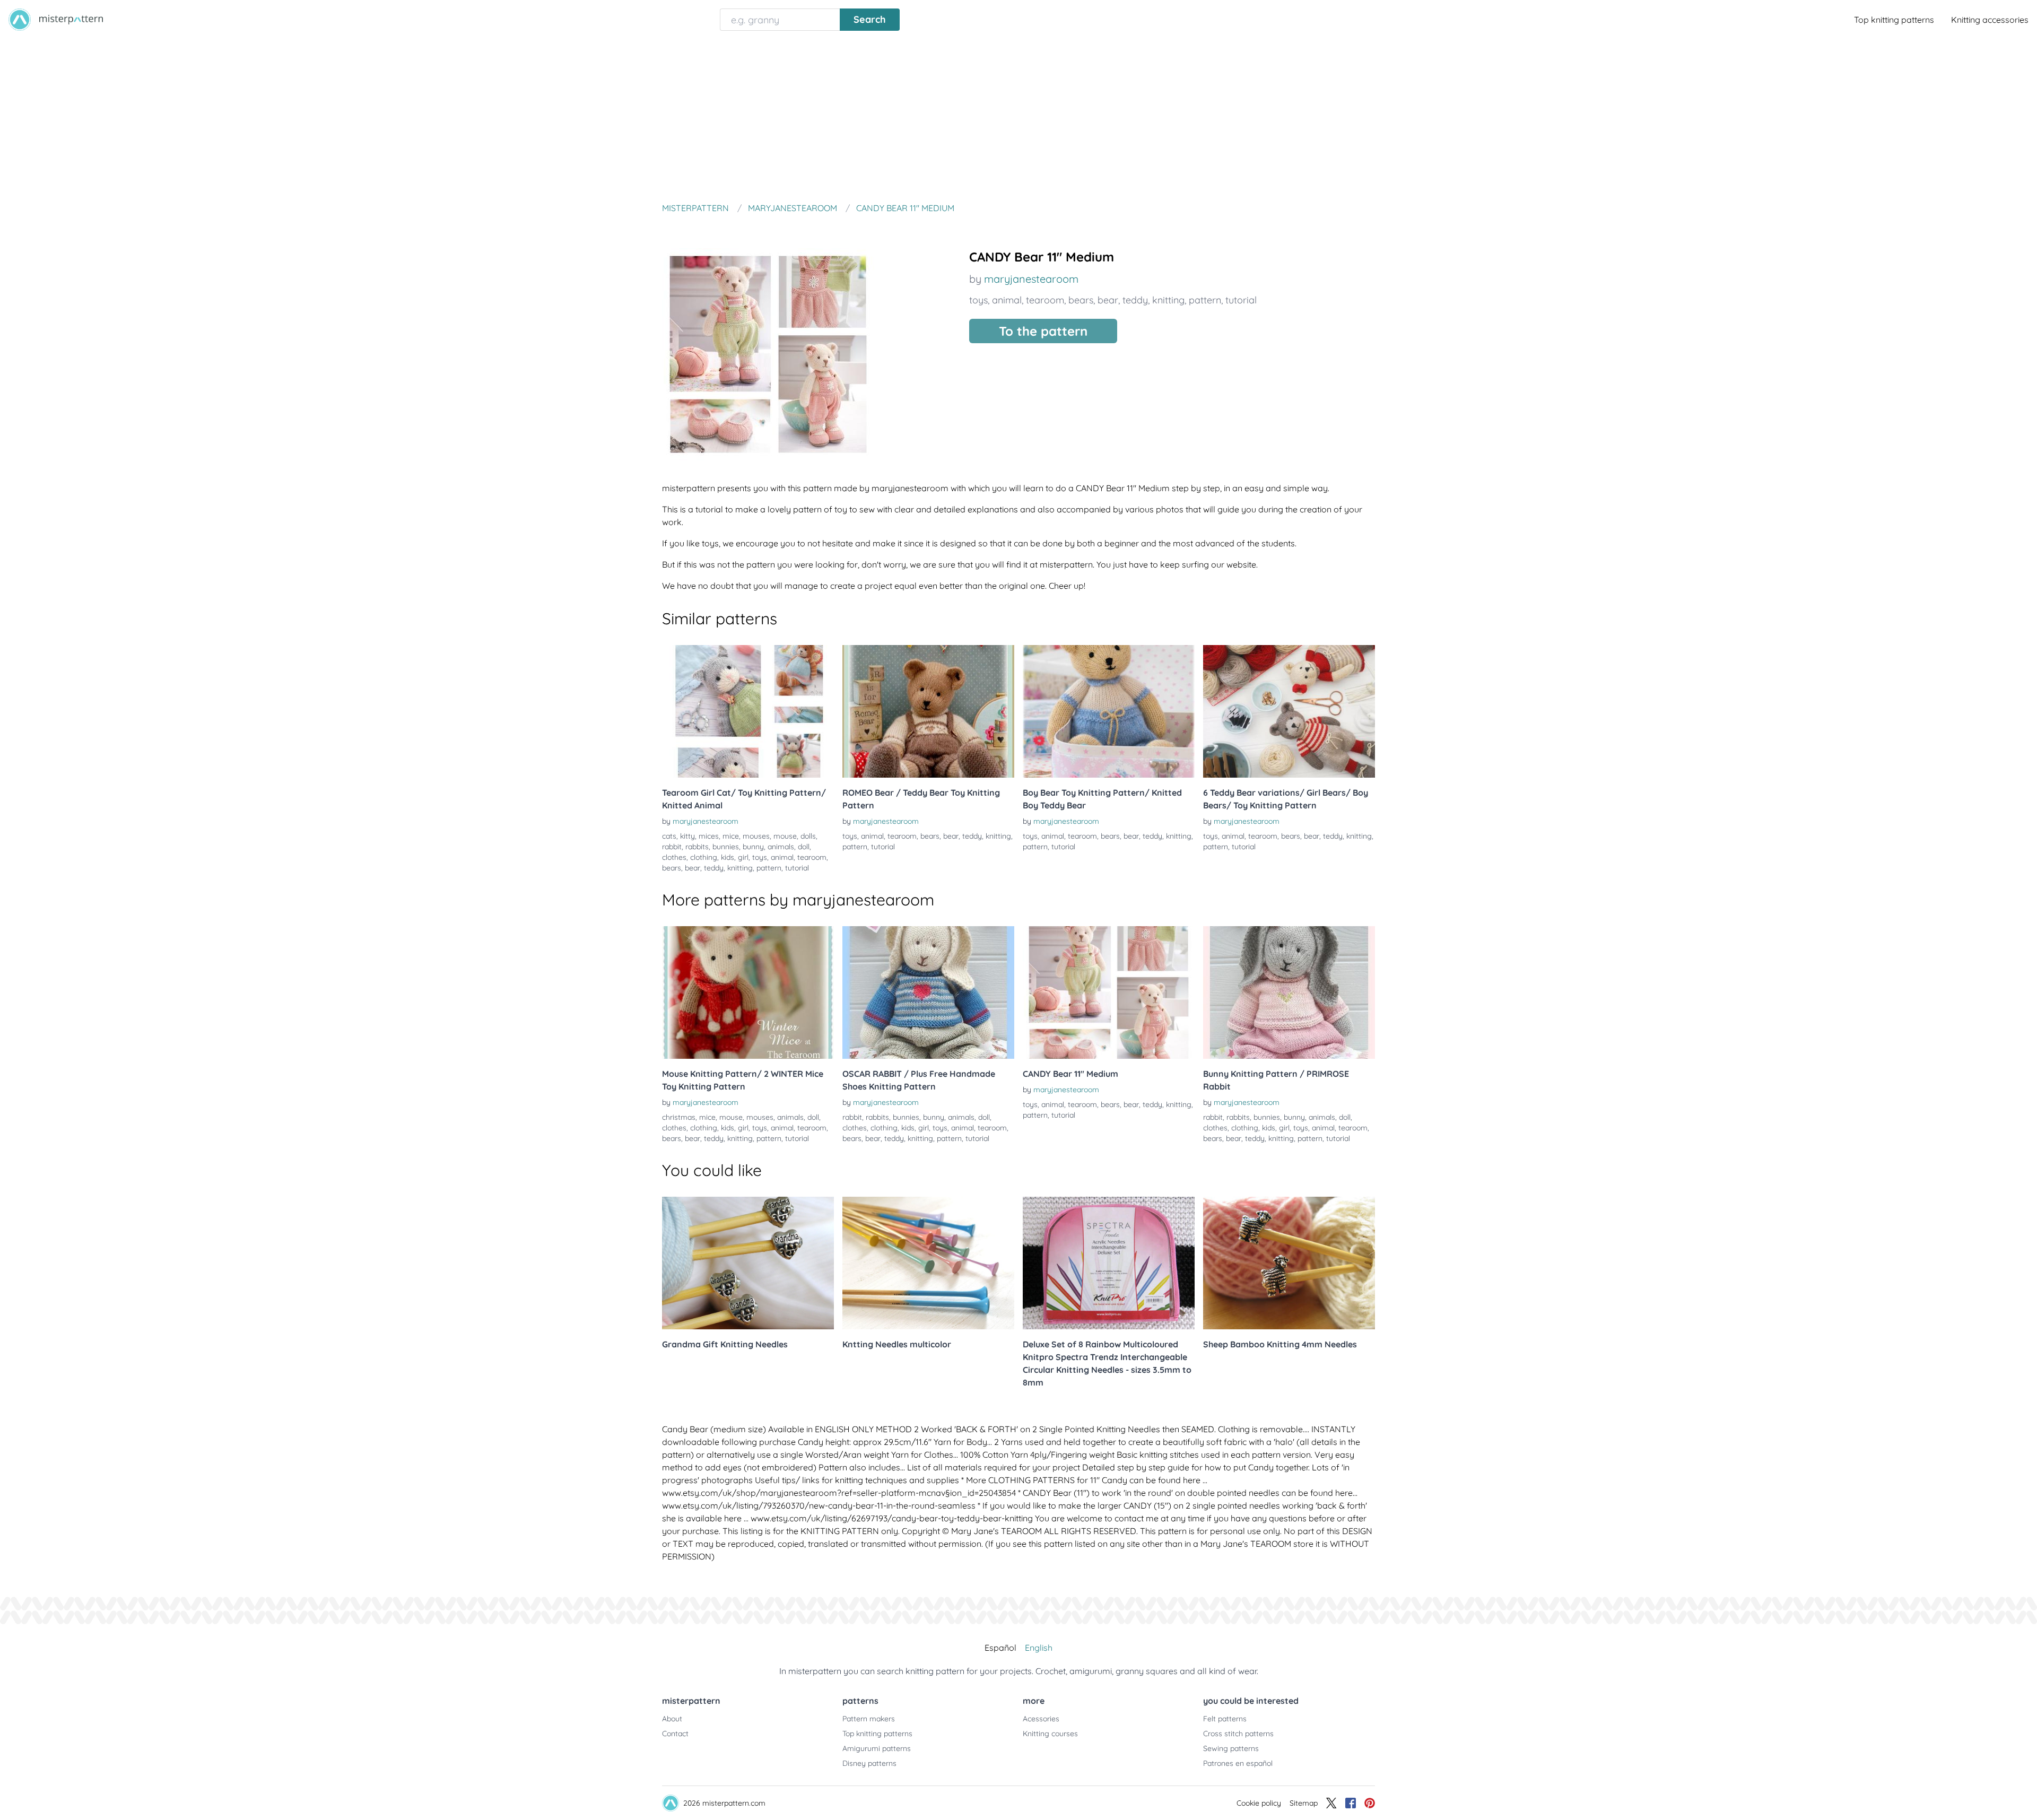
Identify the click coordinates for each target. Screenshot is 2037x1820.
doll (804, 847)
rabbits (697, 847)
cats (669, 836)
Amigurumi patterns (877, 1748)
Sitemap (1304, 1803)
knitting (1168, 300)
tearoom (1045, 300)
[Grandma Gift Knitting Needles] (748, 1263)
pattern (1205, 300)
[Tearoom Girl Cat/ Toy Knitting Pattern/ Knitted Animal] (748, 711)
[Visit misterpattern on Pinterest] (1370, 1803)
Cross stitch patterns (1238, 1734)
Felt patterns (1225, 1719)
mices (709, 836)
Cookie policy (1259, 1803)
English (1039, 1648)
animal (1007, 300)
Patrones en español (1238, 1763)
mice (731, 836)
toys (978, 300)
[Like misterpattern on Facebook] (1351, 1803)
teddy (1135, 300)
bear (1108, 300)
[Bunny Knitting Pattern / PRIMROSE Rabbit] (1289, 992)
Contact (675, 1734)
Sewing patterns (1231, 1748)
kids (728, 857)
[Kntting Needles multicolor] (928, 1263)
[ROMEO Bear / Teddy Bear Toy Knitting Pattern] (928, 711)
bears (1081, 300)
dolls (808, 836)
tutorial (1241, 300)
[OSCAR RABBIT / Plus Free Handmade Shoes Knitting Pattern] (928, 992)
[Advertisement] (1019, 119)
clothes (674, 857)
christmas (679, 1117)
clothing (704, 857)
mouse (785, 836)
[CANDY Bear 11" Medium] (1109, 992)
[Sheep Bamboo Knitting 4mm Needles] (1289, 1263)
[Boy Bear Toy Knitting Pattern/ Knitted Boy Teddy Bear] (1109, 711)
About (672, 1719)
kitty (687, 836)
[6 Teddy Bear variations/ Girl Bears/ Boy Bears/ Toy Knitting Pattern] (1289, 711)
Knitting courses (1050, 1734)
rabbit (672, 847)
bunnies (726, 847)
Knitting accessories (1990, 20)
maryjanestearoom (1031, 279)
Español (1000, 1648)
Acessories (1041, 1719)
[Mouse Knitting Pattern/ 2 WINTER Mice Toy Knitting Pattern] (748, 992)
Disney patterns (869, 1763)
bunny (753, 847)
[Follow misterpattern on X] (1331, 1803)
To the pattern (1043, 331)
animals (781, 847)
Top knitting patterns (1894, 20)
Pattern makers (869, 1719)
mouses (756, 836)
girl (743, 857)
